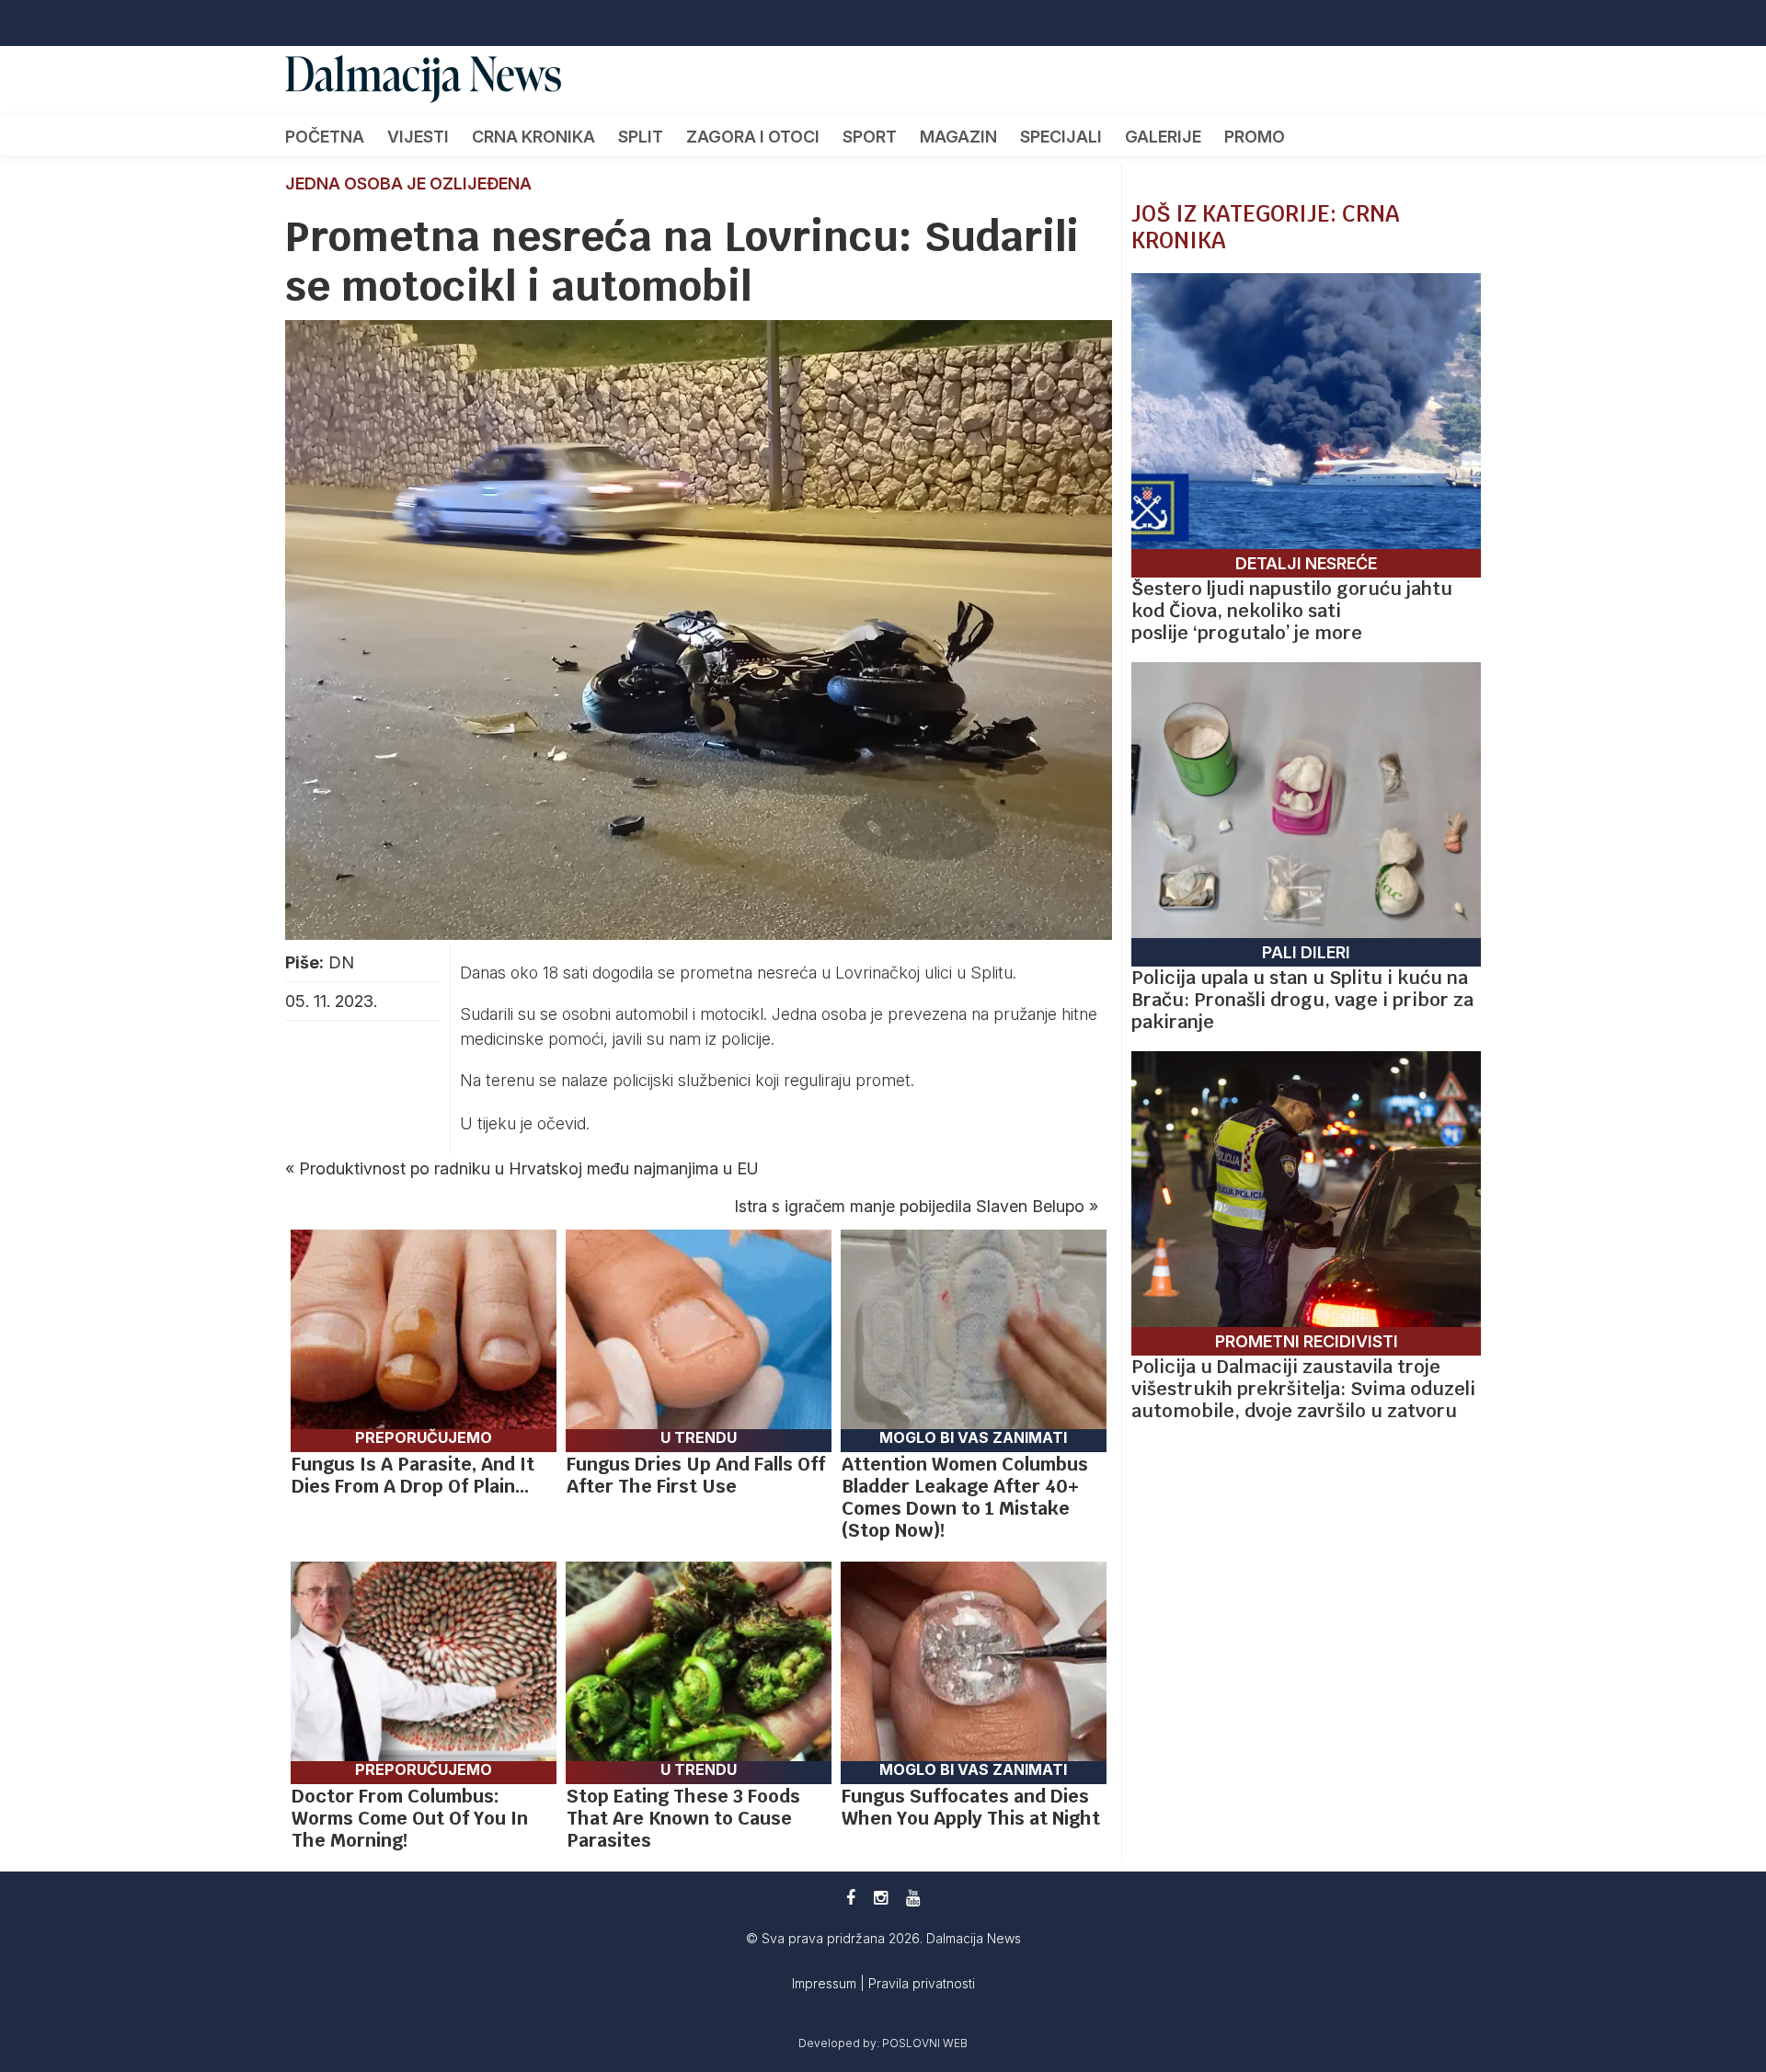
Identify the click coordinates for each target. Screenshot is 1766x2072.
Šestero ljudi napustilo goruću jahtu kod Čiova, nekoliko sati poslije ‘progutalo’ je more (1292, 611)
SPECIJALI (1061, 137)
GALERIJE (1163, 137)
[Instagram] (881, 1898)
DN (341, 962)
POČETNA (325, 137)
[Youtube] (913, 1898)
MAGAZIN (958, 137)
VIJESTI (418, 137)
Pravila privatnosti (922, 1983)
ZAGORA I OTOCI (753, 137)
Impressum (826, 1983)
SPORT (870, 137)
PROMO (1255, 137)
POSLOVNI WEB (925, 2043)
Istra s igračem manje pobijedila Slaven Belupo (909, 1206)
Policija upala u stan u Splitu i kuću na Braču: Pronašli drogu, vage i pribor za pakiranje (1302, 1000)
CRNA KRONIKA (533, 137)
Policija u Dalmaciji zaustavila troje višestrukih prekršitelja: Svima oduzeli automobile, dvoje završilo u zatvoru (1303, 1389)
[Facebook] (851, 1898)
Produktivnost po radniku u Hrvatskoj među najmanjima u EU (529, 1168)
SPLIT (641, 137)
